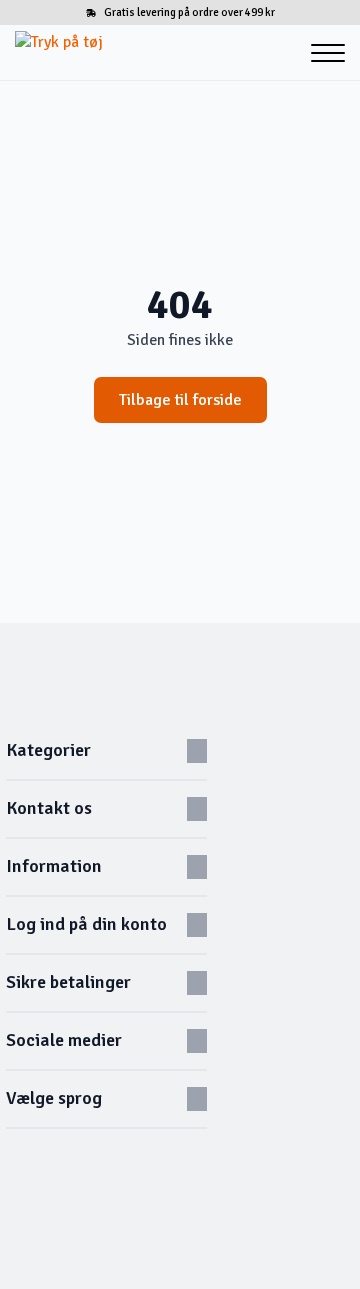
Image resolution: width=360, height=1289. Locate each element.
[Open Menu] (328, 53)
